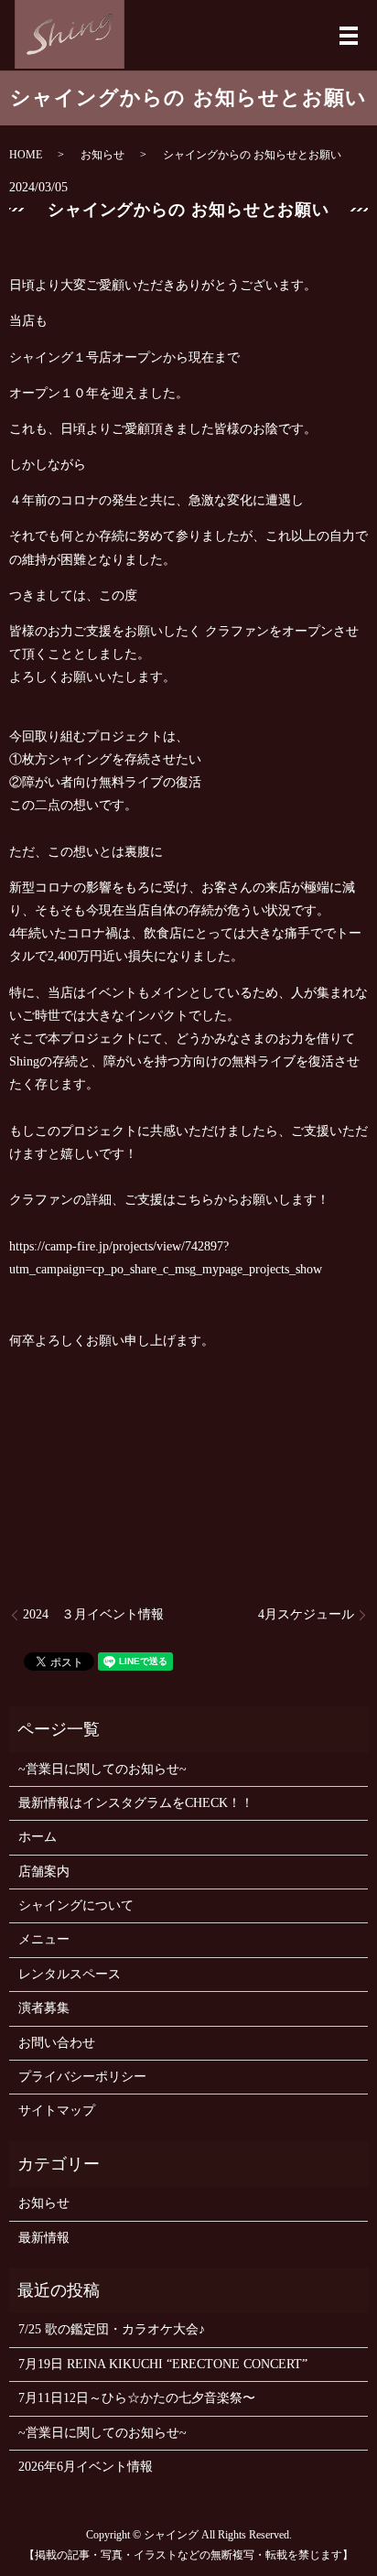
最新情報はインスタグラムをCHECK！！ (136, 1803)
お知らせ (102, 155)
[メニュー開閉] (349, 36)
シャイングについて (76, 1905)
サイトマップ (57, 2111)
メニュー (44, 1939)
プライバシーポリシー (82, 2077)
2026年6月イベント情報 (86, 2467)
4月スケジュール (306, 1614)
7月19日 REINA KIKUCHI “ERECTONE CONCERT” (163, 2364)
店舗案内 (44, 1872)
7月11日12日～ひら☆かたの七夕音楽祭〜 (137, 2398)
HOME (26, 155)
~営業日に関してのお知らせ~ (102, 1769)
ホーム (38, 1837)
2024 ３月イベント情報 (93, 1614)
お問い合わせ (57, 2043)
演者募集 (44, 2008)
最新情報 (44, 2238)
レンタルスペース (70, 1974)
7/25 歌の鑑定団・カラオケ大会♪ (112, 2329)
